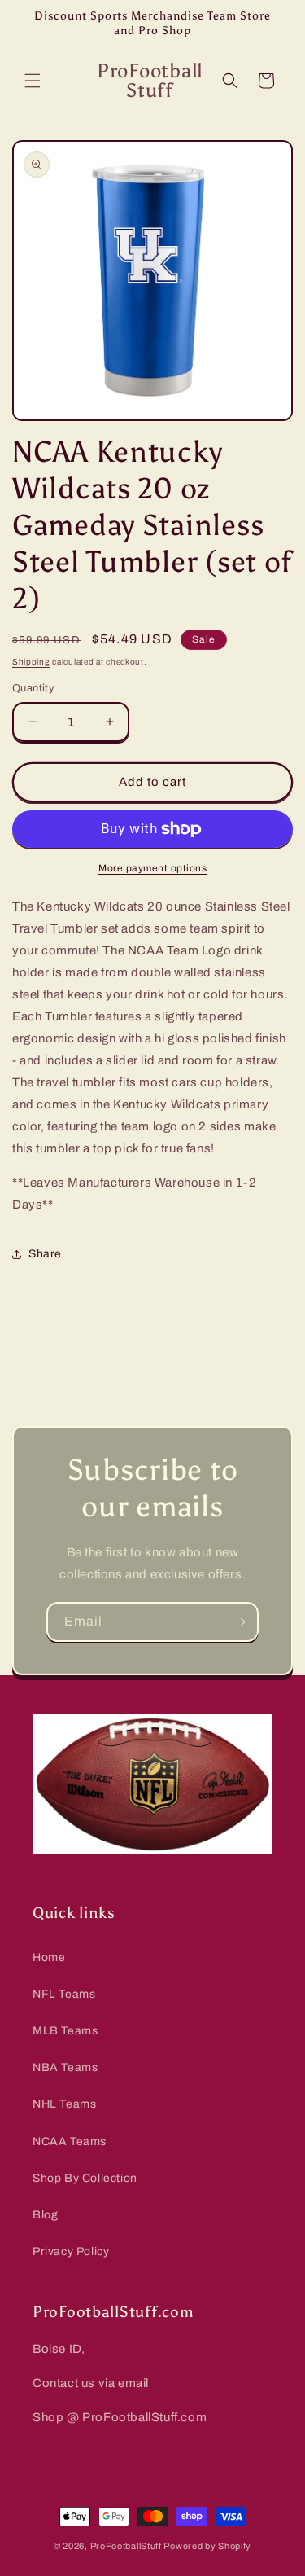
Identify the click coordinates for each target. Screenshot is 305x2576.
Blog (45, 2215)
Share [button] (45, 1254)
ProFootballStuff (126, 2546)
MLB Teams (65, 2031)
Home (49, 1957)
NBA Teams (65, 2067)
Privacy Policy (71, 2251)
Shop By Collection (85, 2178)
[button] (33, 81)
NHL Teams (64, 2104)
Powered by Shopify (207, 2546)
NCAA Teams (70, 2142)
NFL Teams (64, 1994)
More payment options (152, 868)
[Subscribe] (239, 1622)
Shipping (31, 662)
